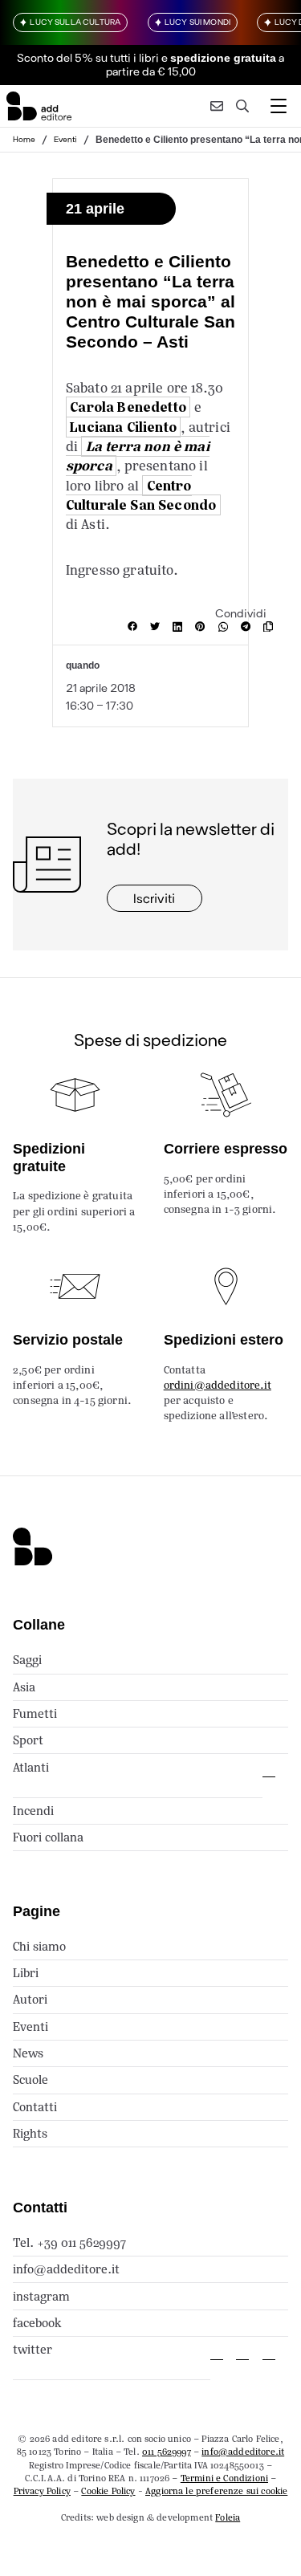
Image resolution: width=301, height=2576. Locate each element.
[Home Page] (39, 106)
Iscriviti (154, 898)
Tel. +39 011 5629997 (69, 2242)
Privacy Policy (42, 2491)
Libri (26, 1973)
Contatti (35, 2107)
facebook (37, 2323)
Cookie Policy (108, 2491)
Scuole (31, 2080)
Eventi (65, 139)
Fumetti (35, 1713)
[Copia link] (271, 627)
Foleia (228, 2517)
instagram (41, 2296)
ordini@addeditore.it (218, 1385)
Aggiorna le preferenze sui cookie (216, 2491)
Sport (28, 1740)
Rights (30, 2133)
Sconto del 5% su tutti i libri (88, 57)
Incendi (33, 1811)
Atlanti (31, 1767)
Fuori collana (48, 1837)
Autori (30, 1999)
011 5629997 (167, 2452)
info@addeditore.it (66, 2269)
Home (24, 139)
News (28, 2053)
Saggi (27, 1660)
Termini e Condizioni (224, 2478)
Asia (24, 1687)
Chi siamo (39, 1946)
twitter (33, 2349)
